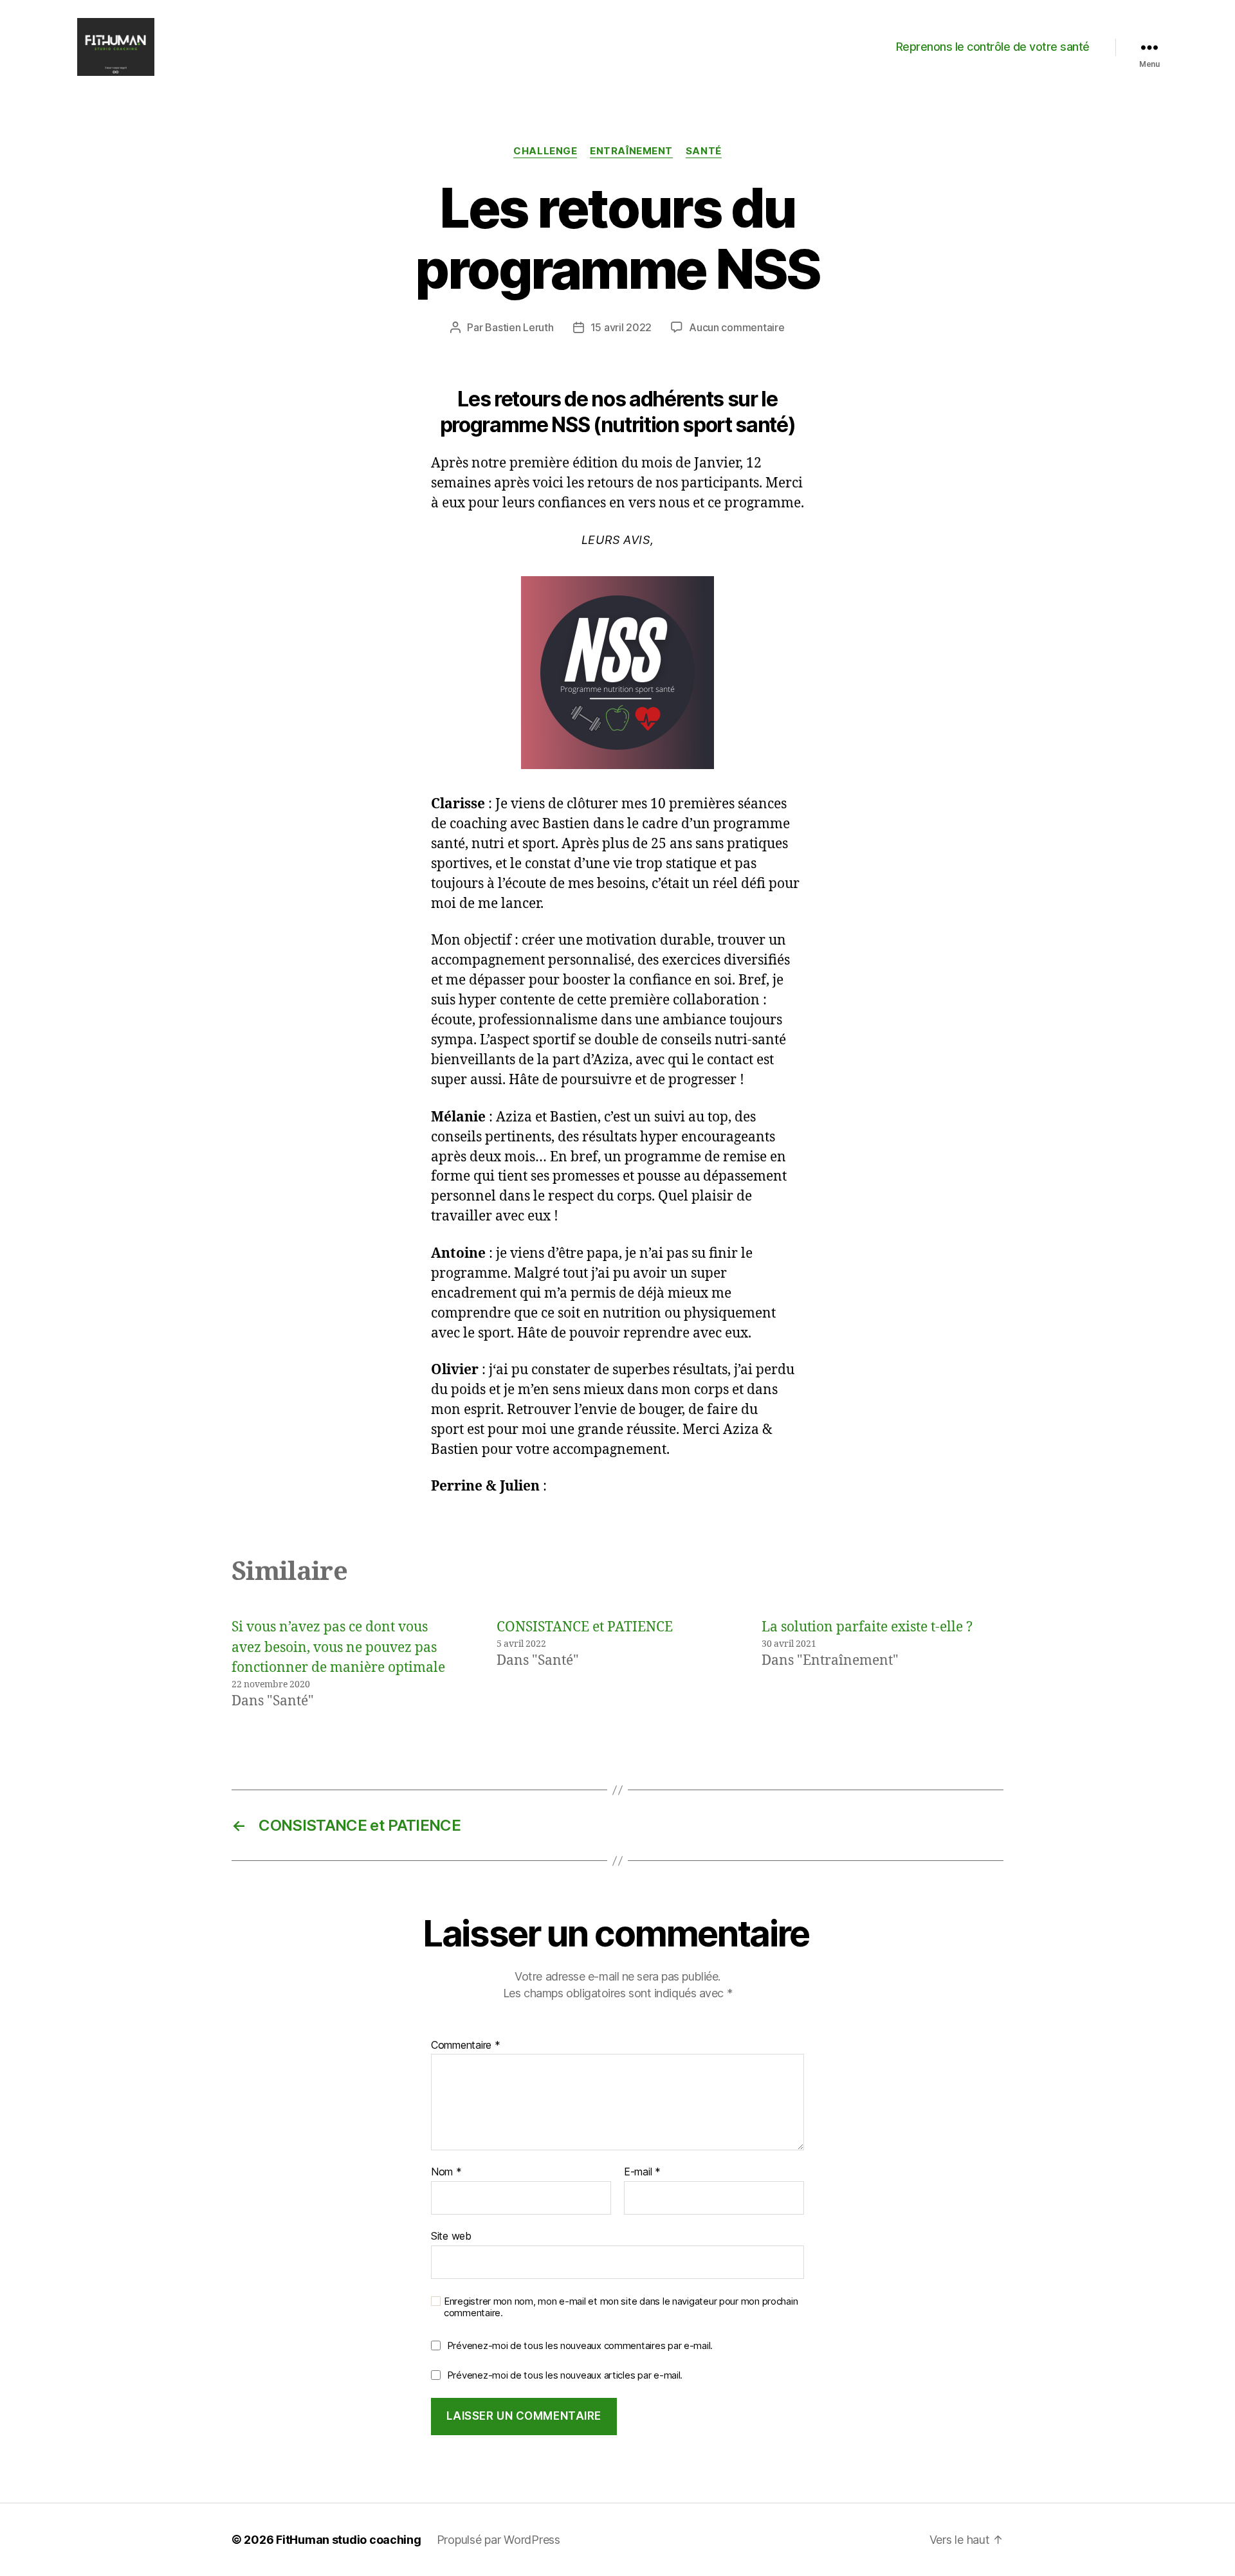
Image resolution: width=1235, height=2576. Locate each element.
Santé (704, 151)
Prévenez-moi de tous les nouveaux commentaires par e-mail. (580, 2345)
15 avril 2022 (621, 327)
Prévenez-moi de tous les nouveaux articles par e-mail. (565, 2375)
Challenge (545, 151)
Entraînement (631, 151)
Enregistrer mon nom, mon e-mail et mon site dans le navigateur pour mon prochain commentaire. (621, 2308)
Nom (446, 2172)
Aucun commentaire (736, 327)
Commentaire (466, 2045)
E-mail (642, 2172)
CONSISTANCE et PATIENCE (585, 1627)
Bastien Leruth (519, 327)
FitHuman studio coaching (349, 2540)
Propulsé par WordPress (499, 2540)
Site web (451, 2236)
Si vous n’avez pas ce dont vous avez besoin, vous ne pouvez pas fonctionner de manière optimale (338, 1647)
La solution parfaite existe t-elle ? (867, 1627)
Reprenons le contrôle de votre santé (993, 47)
